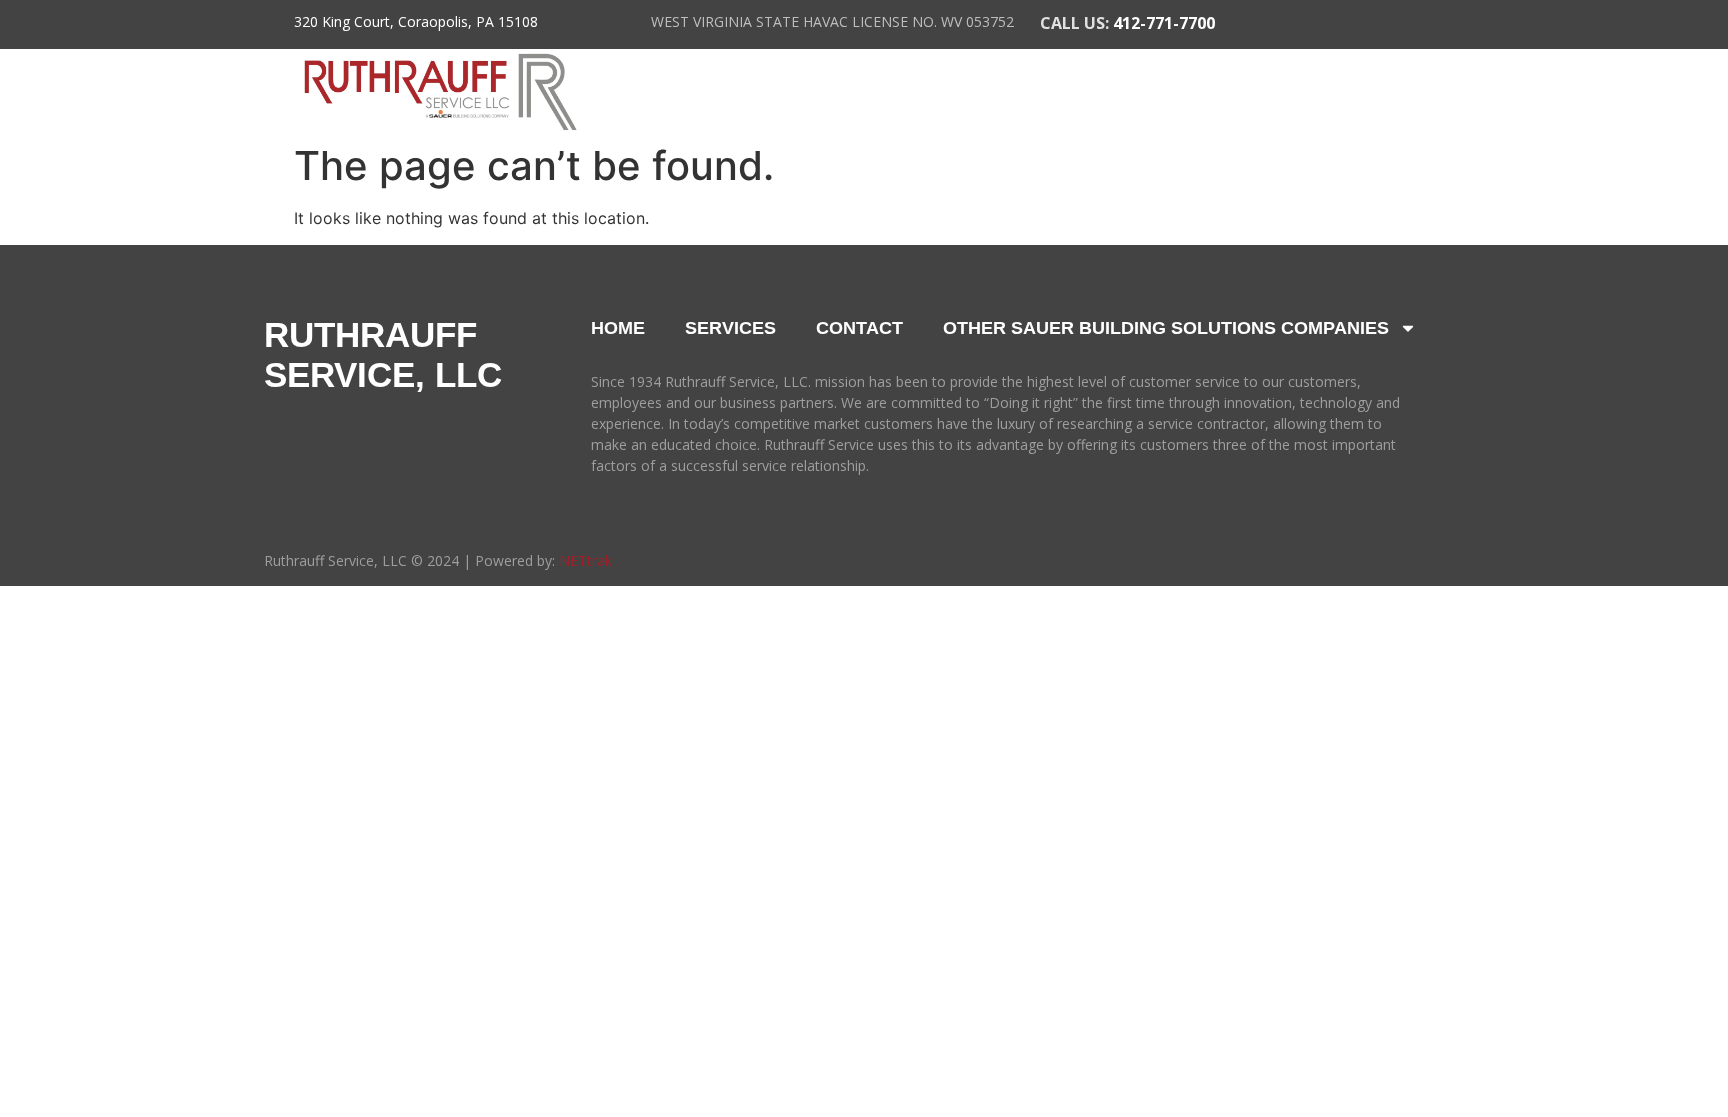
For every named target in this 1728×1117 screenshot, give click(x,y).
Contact (1397, 92)
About (806, 92)
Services (980, 92)
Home (681, 92)
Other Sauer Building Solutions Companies (1166, 328)
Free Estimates (1205, 92)
